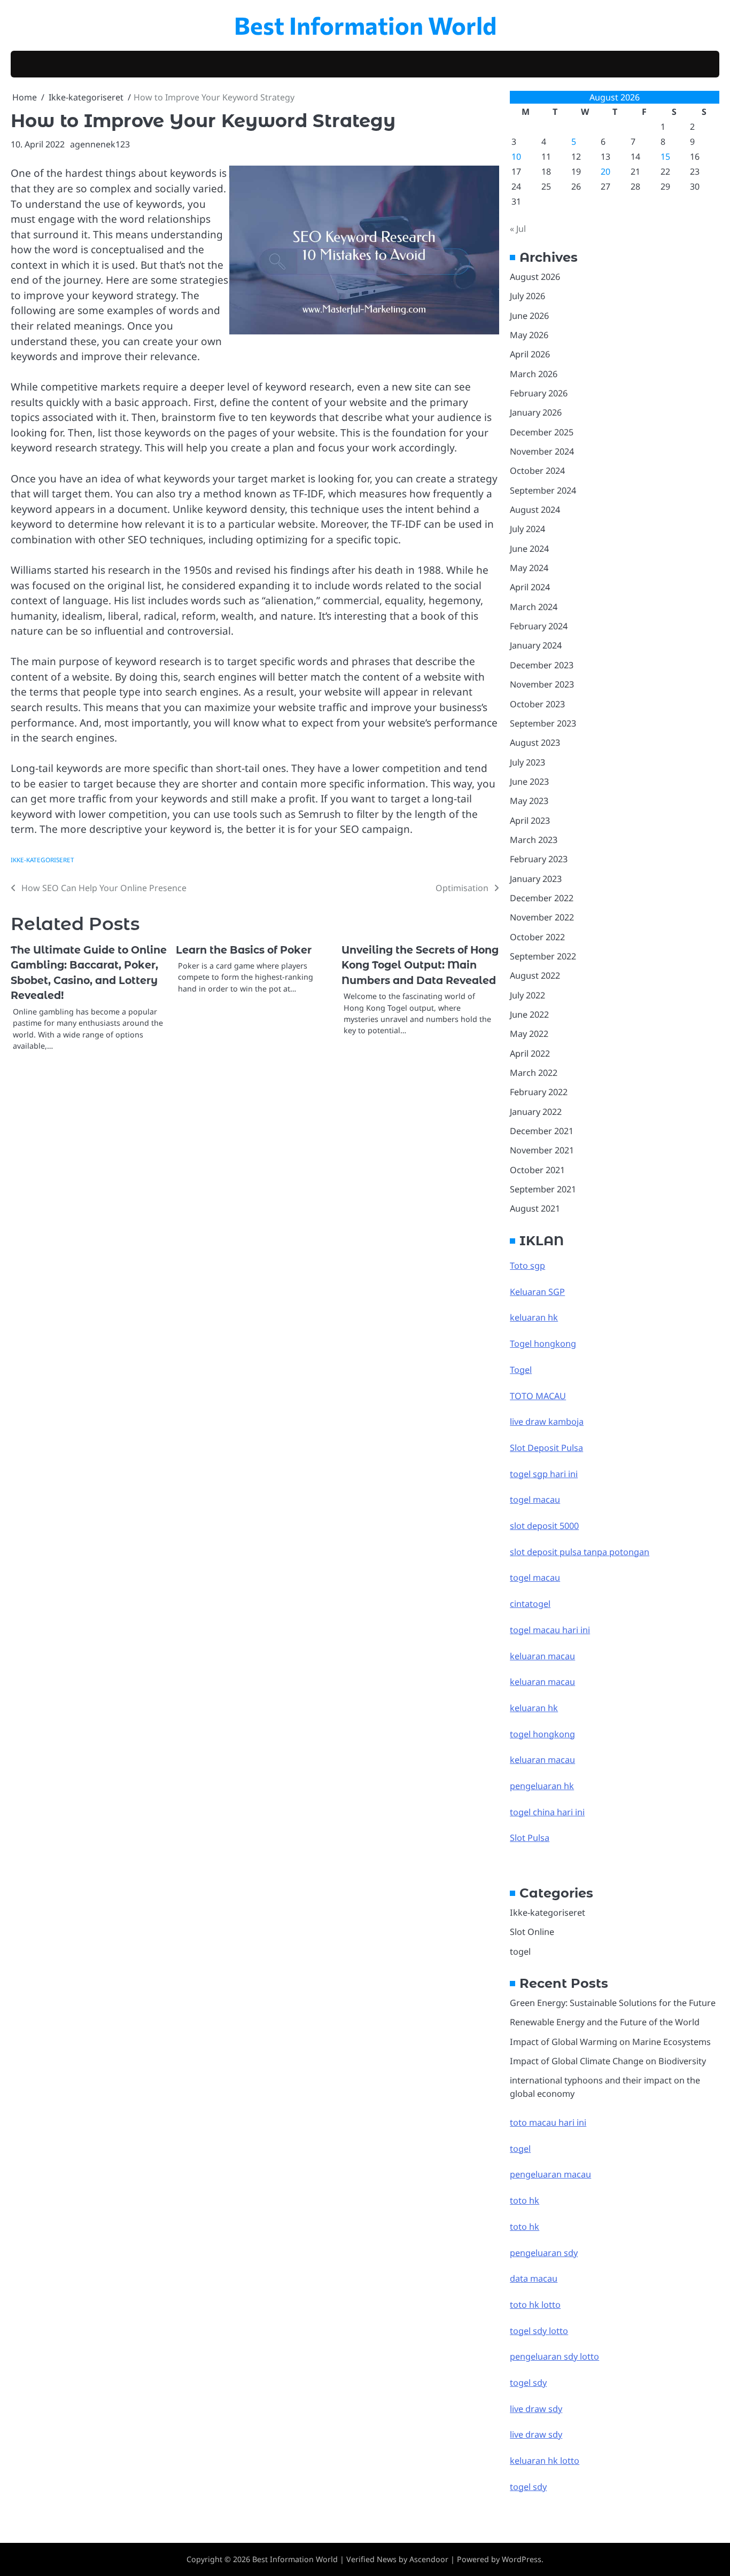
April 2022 (530, 1053)
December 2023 (542, 665)
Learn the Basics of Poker (244, 950)
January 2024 (536, 645)
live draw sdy (536, 2409)
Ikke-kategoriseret (42, 860)
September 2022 (543, 956)
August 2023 (535, 743)
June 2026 (529, 316)
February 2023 (539, 859)
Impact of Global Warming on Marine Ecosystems (610, 2042)
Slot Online (532, 1932)
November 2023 (542, 684)
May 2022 (529, 1034)
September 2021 (543, 1189)
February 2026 (539, 393)
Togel (521, 1370)
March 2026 (534, 374)
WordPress (522, 2559)
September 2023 (543, 723)
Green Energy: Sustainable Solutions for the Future (613, 2003)
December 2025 (542, 432)
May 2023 (529, 801)
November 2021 (542, 1150)
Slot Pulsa (530, 1838)
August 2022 (535, 975)
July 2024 (527, 529)
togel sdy (528, 2487)
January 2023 (536, 879)
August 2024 (535, 510)
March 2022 (534, 1073)
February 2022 (539, 1092)
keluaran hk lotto (545, 2461)
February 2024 (539, 626)
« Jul (518, 229)
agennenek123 (100, 144)
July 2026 (527, 296)
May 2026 (529, 335)
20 (605, 171)
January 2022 (536, 1112)
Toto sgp (527, 1266)
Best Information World (365, 25)
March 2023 (534, 840)
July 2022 (527, 995)
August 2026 (535, 277)
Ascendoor (429, 2559)
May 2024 (529, 568)
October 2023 (537, 704)
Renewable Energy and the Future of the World (605, 2022)
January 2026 (536, 412)
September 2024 (543, 490)
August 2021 (535, 1208)
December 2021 (542, 1131)
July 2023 (527, 762)
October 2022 (537, 937)
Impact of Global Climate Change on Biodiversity (608, 2061)
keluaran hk (534, 1317)
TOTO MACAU (538, 1396)
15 (665, 157)
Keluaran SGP (537, 1292)
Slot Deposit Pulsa (546, 1448)
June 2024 (529, 549)
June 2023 (529, 782)
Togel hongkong (543, 1344)
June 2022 (529, 1014)
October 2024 (537, 471)
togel (520, 1951)
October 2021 (537, 1170)
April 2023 (530, 821)
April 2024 (530, 587)
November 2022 (542, 917)
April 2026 (530, 354)
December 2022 (542, 898)
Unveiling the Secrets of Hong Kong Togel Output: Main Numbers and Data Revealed (420, 965)
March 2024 (534, 607)
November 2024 (542, 451)
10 (516, 157)
